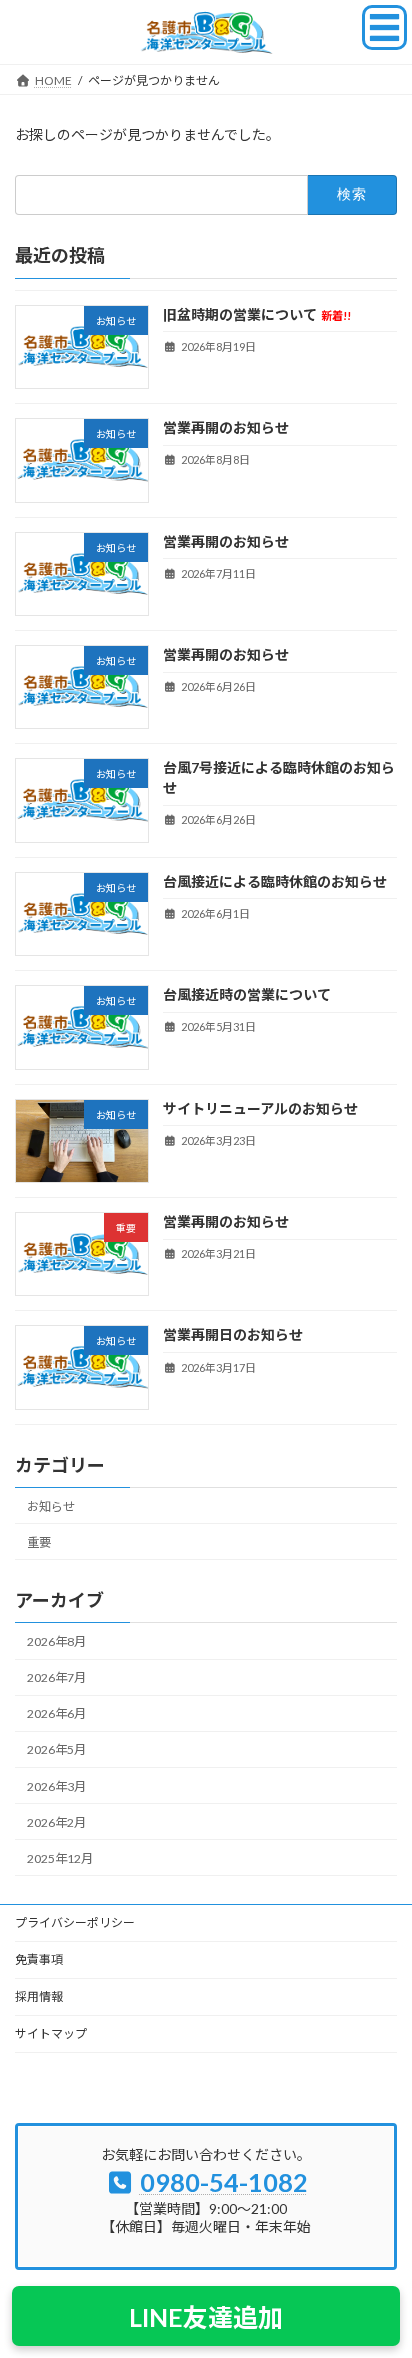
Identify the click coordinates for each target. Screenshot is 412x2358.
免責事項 (39, 1959)
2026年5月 (56, 1749)
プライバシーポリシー (75, 1922)
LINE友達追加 (206, 2317)
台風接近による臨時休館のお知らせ (275, 881)
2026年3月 (56, 1785)
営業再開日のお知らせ (233, 1334)
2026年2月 (56, 1821)
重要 (39, 1542)
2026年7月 (56, 1677)
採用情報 (39, 1996)
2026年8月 (56, 1641)
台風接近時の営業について (247, 994)
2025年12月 (60, 1858)
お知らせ (51, 1505)
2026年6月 (56, 1713)
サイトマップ (51, 2033)
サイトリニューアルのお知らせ (260, 1107)
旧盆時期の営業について (257, 314)
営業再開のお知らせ (226, 427)
